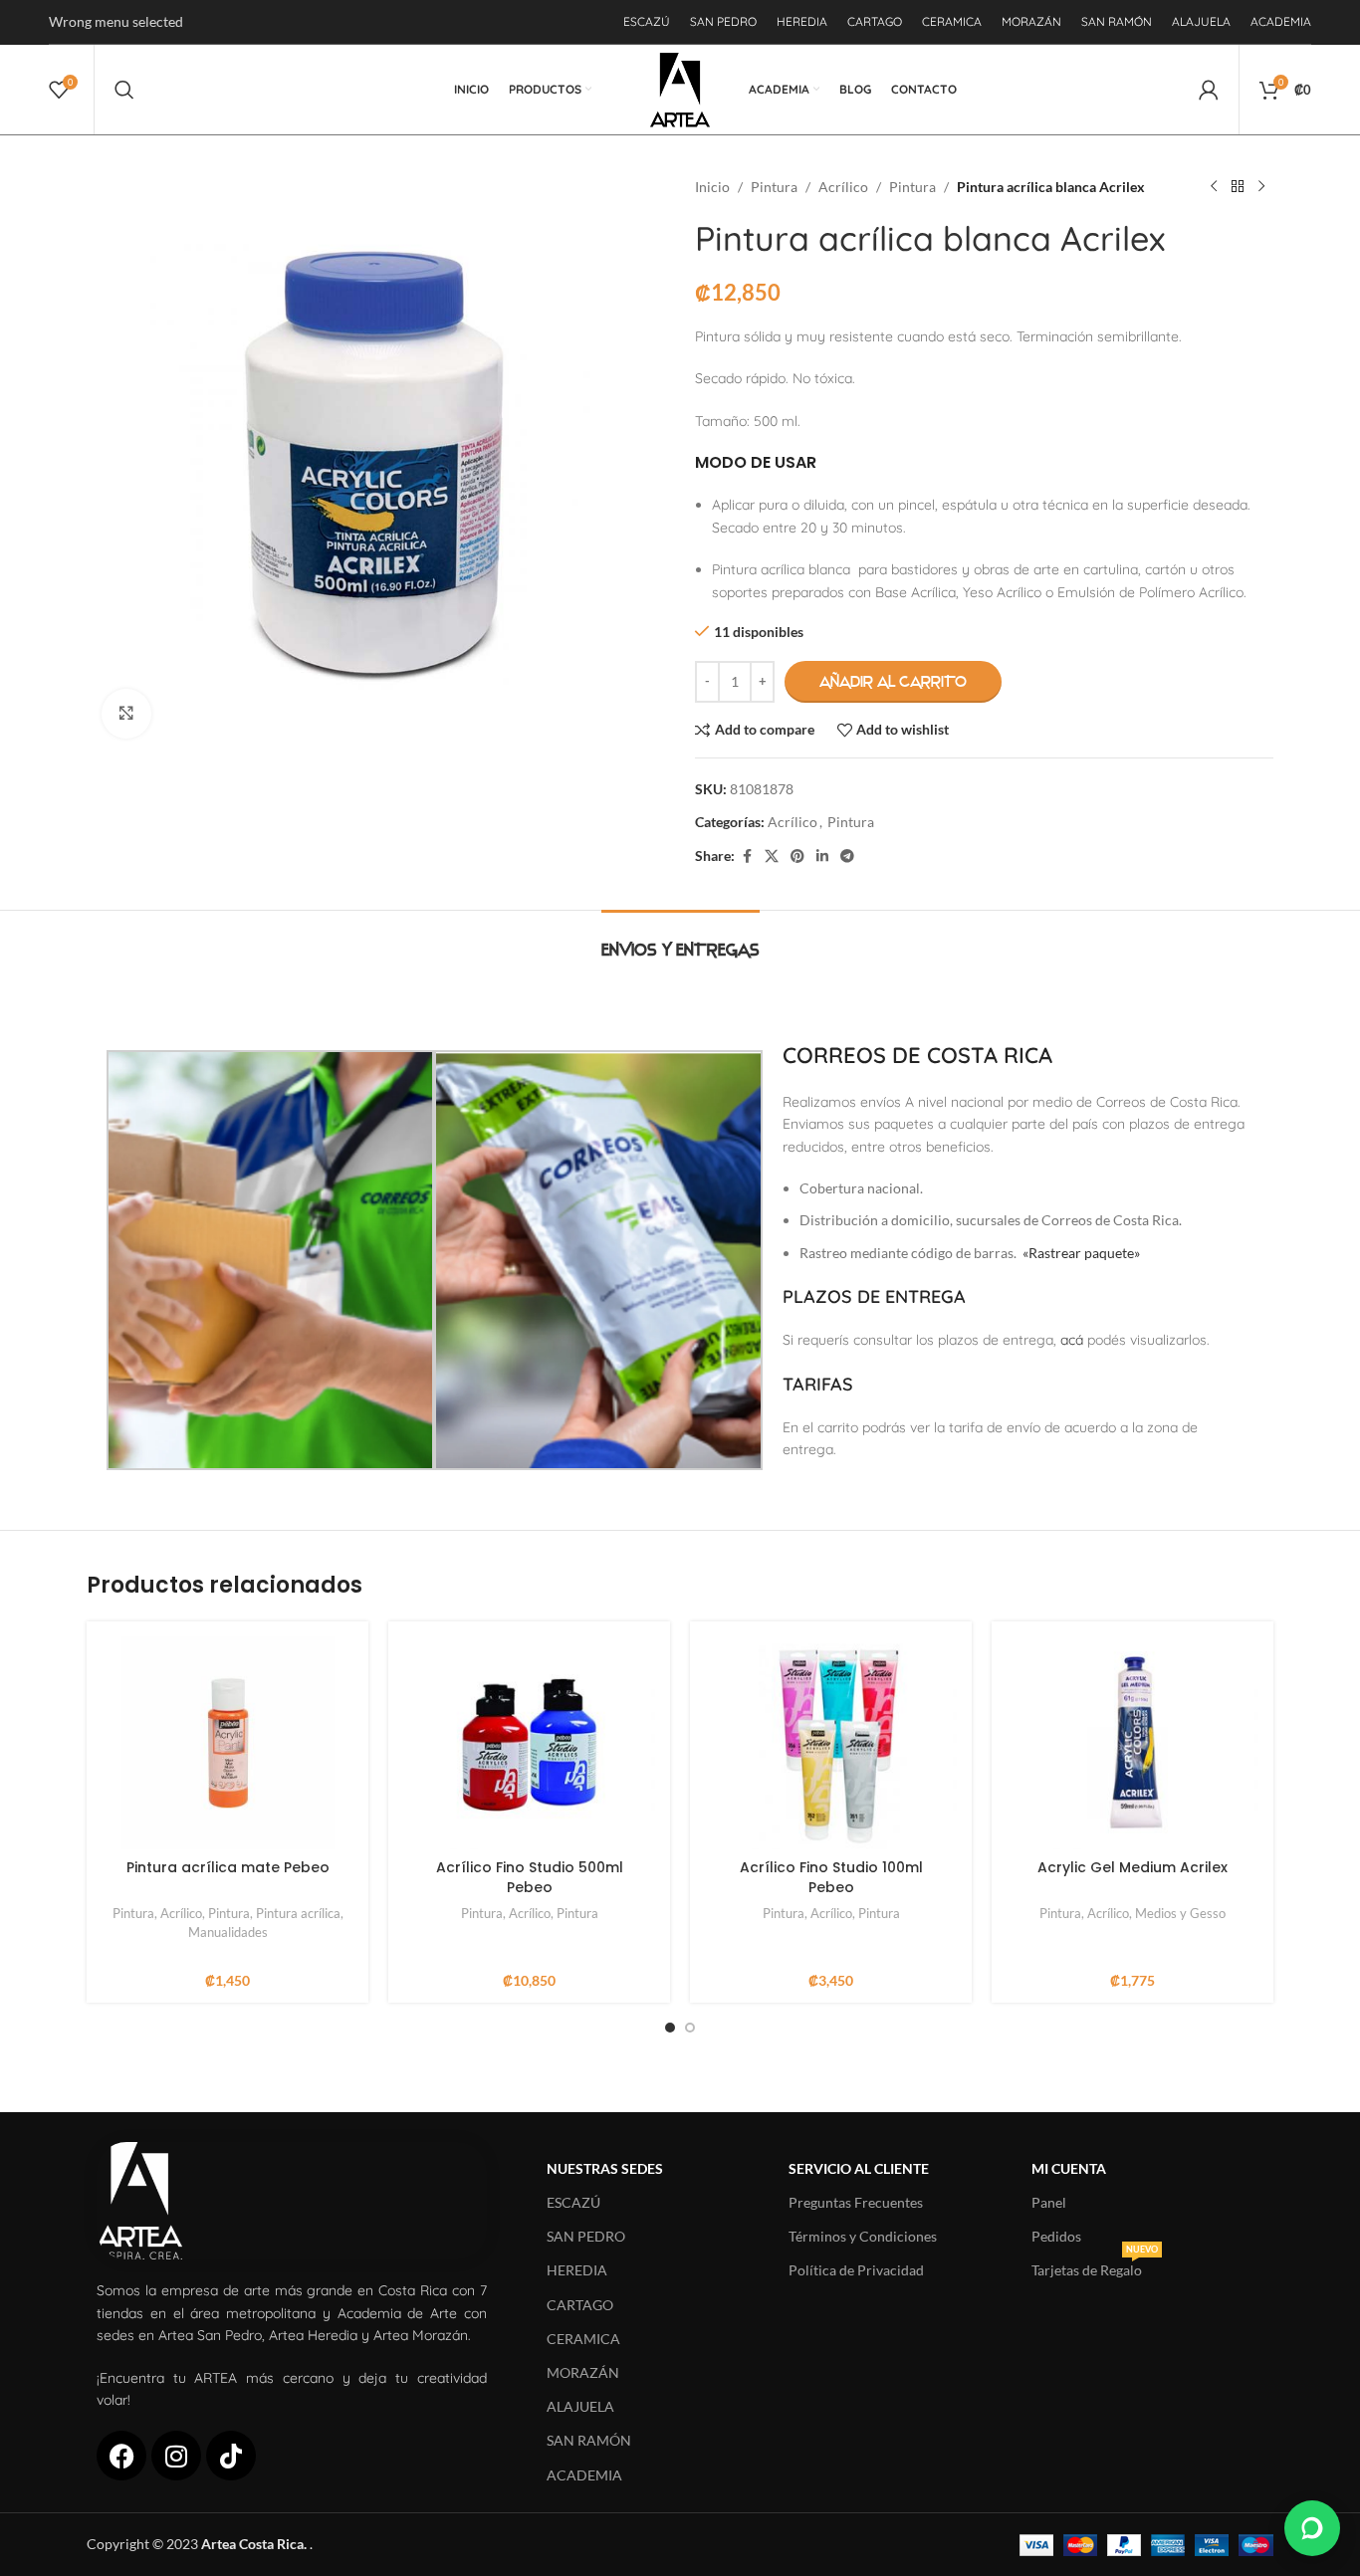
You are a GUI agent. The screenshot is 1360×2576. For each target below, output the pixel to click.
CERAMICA (583, 2339)
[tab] (680, 940)
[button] (1312, 2528)
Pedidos (1056, 2236)
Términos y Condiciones (863, 2236)
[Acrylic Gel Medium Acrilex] (1133, 1743)
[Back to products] (1238, 187)
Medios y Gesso (1180, 1913)
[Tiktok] (231, 2456)
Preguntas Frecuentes (856, 2202)
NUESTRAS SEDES (605, 2168)
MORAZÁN (583, 2372)
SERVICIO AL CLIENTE (859, 2168)
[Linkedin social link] (822, 857)
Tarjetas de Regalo (1095, 2266)
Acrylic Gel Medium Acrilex (1133, 1867)
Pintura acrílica (298, 1913)
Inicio (712, 187)
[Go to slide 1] (670, 2028)
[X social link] (772, 857)
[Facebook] (121, 2456)
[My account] (1209, 90)
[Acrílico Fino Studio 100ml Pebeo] (831, 1743)
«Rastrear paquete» (1081, 1253)
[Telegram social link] (847, 857)
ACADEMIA (584, 2475)
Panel (1049, 2202)
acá (1072, 1340)
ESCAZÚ (573, 2202)
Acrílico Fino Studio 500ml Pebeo (530, 1877)
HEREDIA (577, 2270)
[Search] (124, 90)
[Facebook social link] (747, 857)
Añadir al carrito (893, 682)
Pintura (774, 187)
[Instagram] (176, 2456)
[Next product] (1261, 187)
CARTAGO (580, 2305)
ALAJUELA (580, 2406)
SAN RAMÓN (589, 2440)
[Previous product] (1214, 187)
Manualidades (228, 1932)
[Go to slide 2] (690, 2028)
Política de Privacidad (856, 2270)
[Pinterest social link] (797, 857)
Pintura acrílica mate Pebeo (228, 1867)
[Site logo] (680, 88)
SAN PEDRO (586, 2236)
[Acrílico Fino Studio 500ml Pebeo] (529, 1743)
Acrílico (843, 187)
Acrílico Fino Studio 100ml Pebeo (831, 1877)
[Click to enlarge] (126, 714)
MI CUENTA (1069, 2168)
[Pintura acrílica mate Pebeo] (227, 1743)
